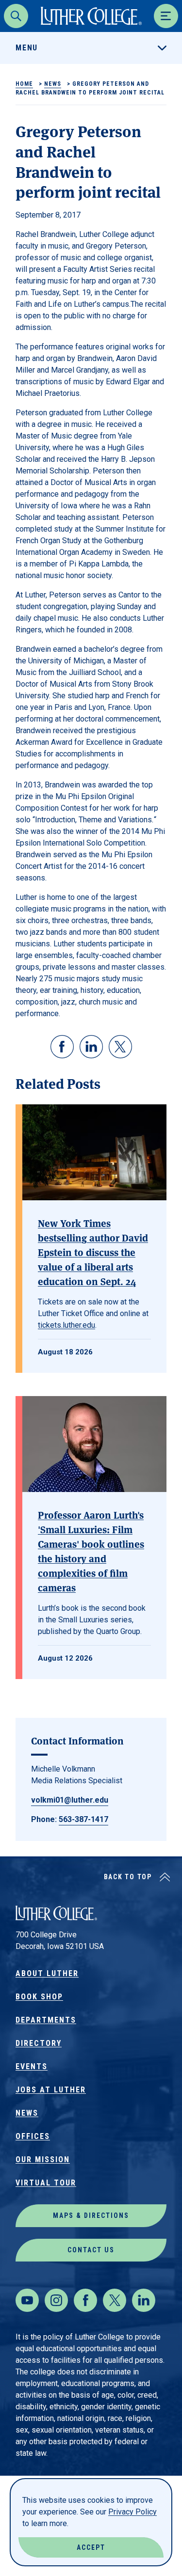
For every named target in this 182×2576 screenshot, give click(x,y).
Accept (91, 2547)
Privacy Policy (132, 2512)
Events (32, 2066)
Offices (33, 2136)
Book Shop (39, 1997)
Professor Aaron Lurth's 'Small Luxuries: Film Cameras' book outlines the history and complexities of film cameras (91, 1551)
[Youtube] (27, 2300)
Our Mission (43, 2160)
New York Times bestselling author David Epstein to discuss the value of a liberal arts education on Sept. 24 (93, 1252)
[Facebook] (85, 2300)
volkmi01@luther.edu (70, 1800)
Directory (39, 2043)
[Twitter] (115, 2300)
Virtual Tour (46, 2183)
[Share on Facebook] (62, 1047)
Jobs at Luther (51, 2090)
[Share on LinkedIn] (91, 1047)
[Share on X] (120, 1047)
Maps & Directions (91, 2215)
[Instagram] (56, 2300)
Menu (27, 48)
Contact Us (91, 2250)
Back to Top (128, 1877)
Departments (46, 2020)
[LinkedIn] (144, 2300)
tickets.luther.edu (66, 1325)
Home (24, 84)
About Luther (47, 1973)
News (53, 84)
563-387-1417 (83, 1819)
